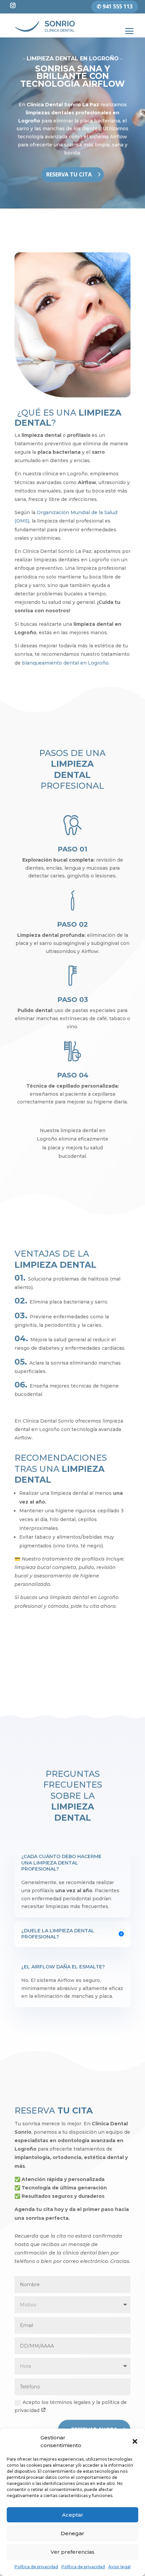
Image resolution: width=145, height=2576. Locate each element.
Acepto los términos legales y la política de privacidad (71, 2406)
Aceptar (73, 2515)
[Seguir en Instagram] (13, 5)
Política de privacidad (36, 2567)
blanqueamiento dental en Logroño (65, 663)
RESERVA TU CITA (69, 174)
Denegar (72, 2533)
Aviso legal (119, 2567)
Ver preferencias (72, 2552)
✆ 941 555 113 (115, 6)
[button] (135, 2441)
